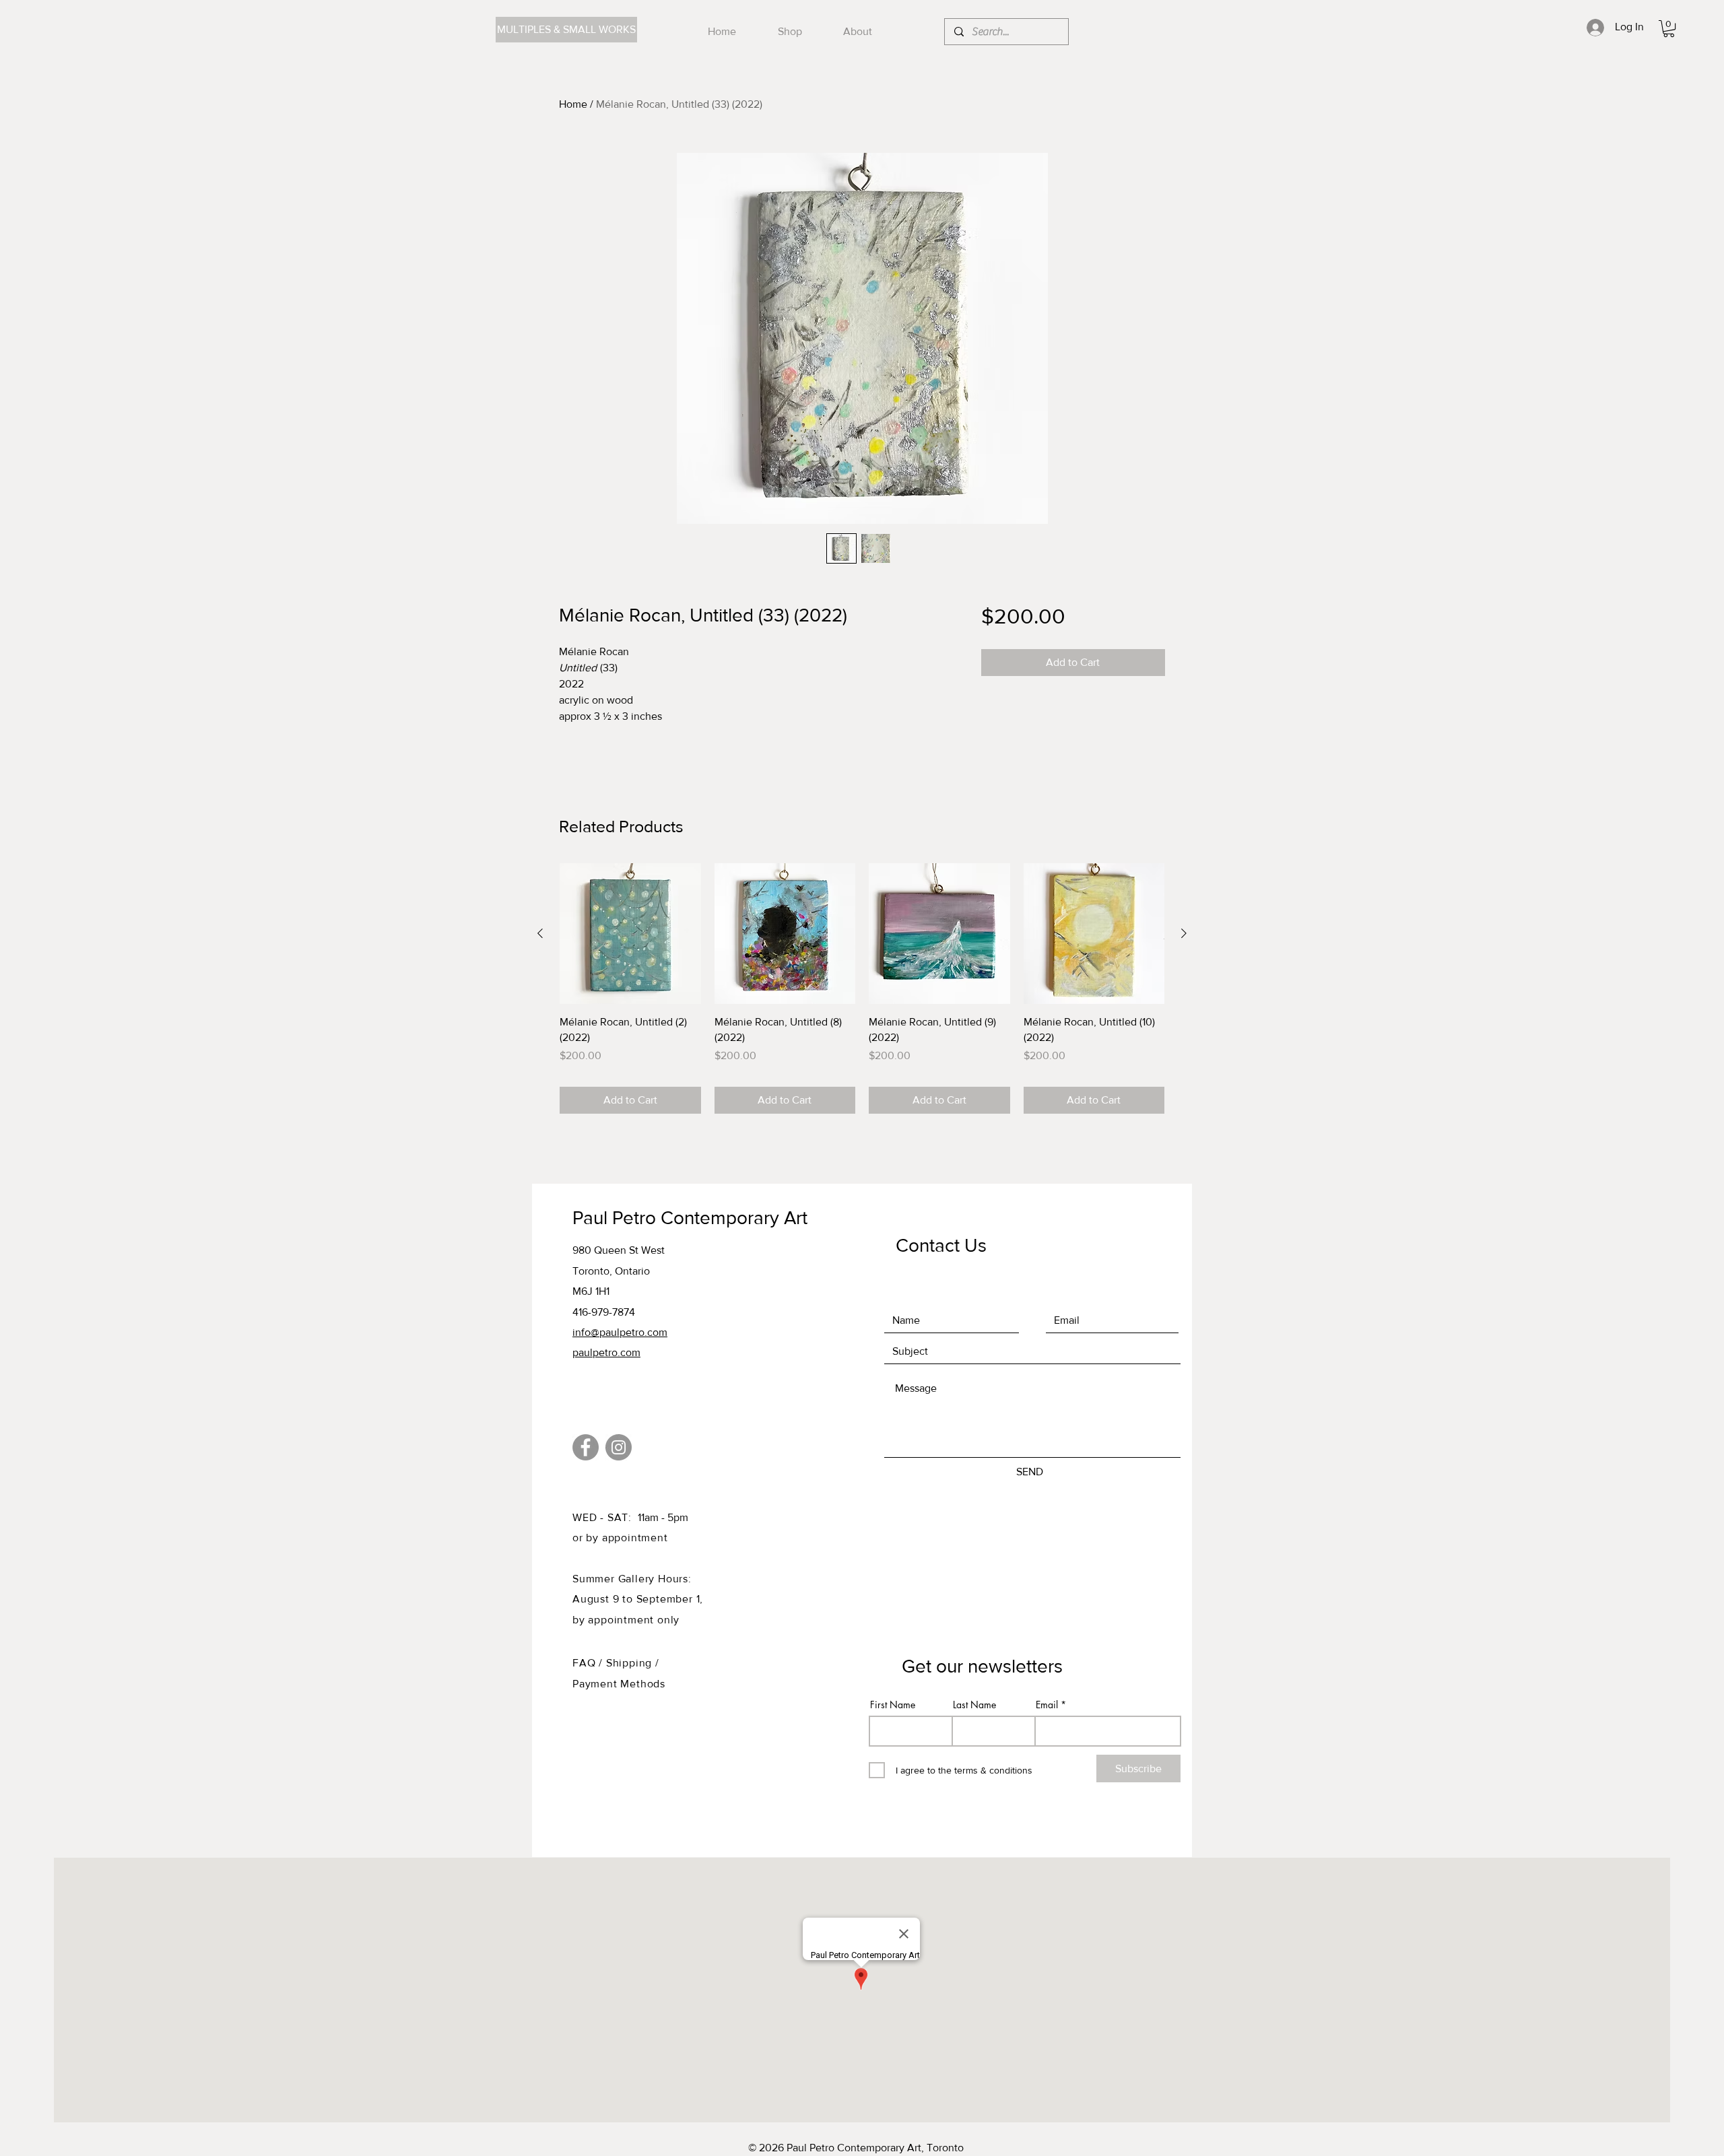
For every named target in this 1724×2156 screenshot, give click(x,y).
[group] (862, 989)
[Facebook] (586, 1447)
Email (1047, 1705)
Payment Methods (619, 1684)
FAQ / (589, 1663)
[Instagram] (619, 1447)
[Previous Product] (540, 933)
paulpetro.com (606, 1352)
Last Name (974, 1705)
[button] (1669, 29)
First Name (893, 1705)
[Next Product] (1184, 933)
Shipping (631, 1663)
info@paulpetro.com (620, 1332)
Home (573, 104)
